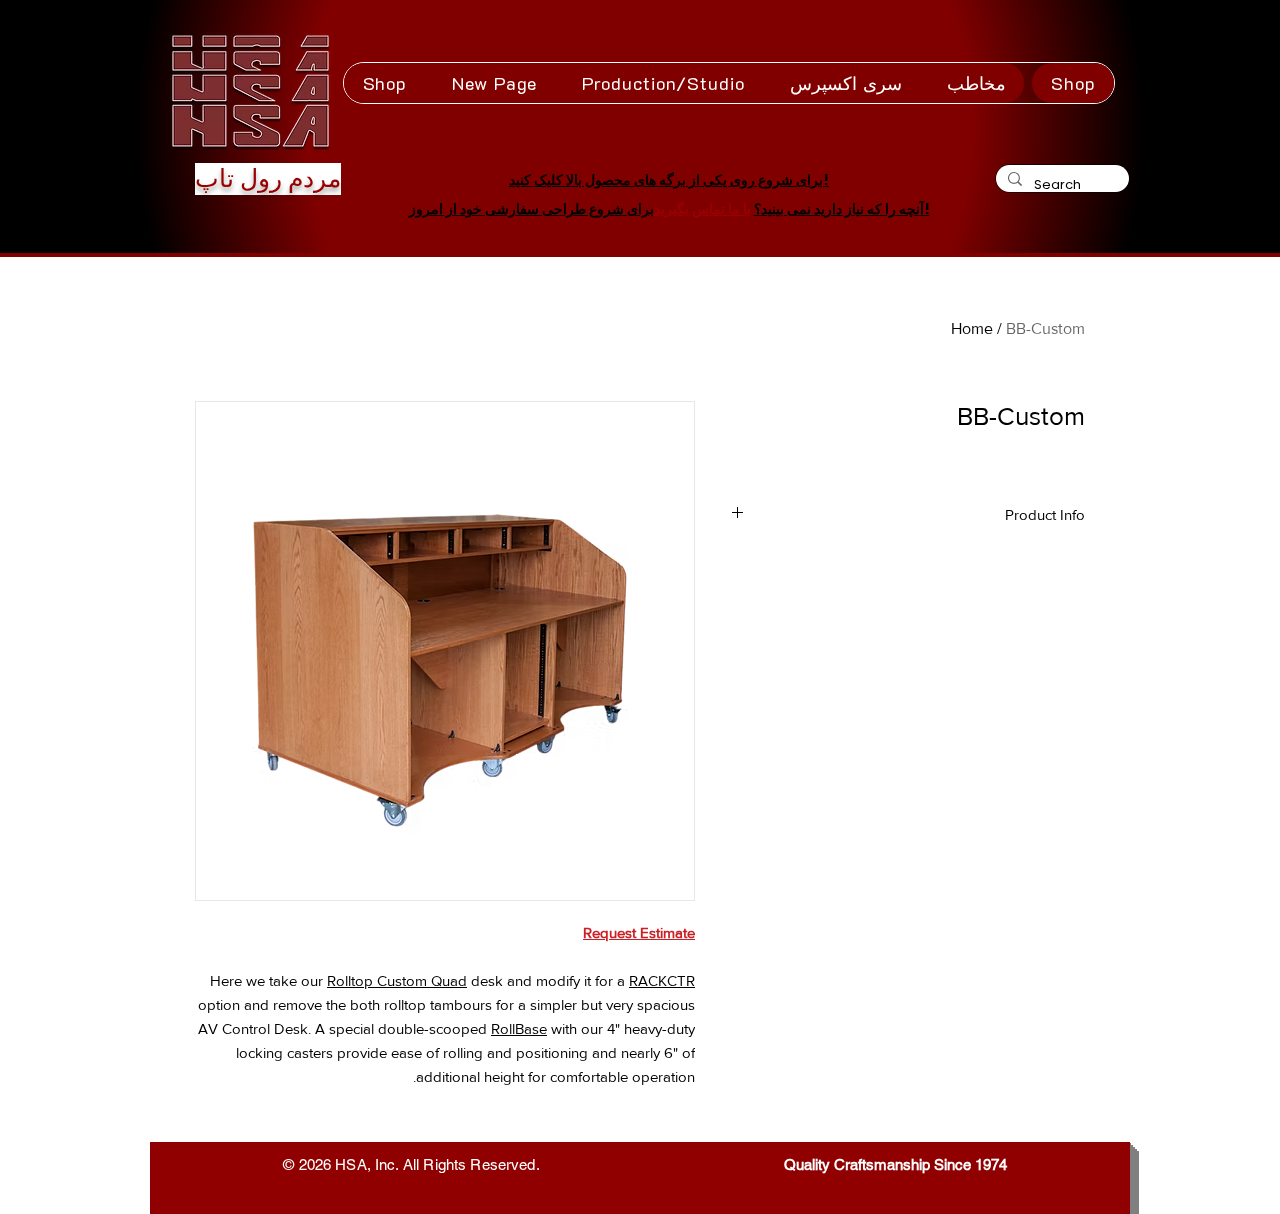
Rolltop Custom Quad (397, 980)
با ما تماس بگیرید (702, 209)
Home (972, 328)
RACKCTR (662, 980)
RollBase (519, 1028)
